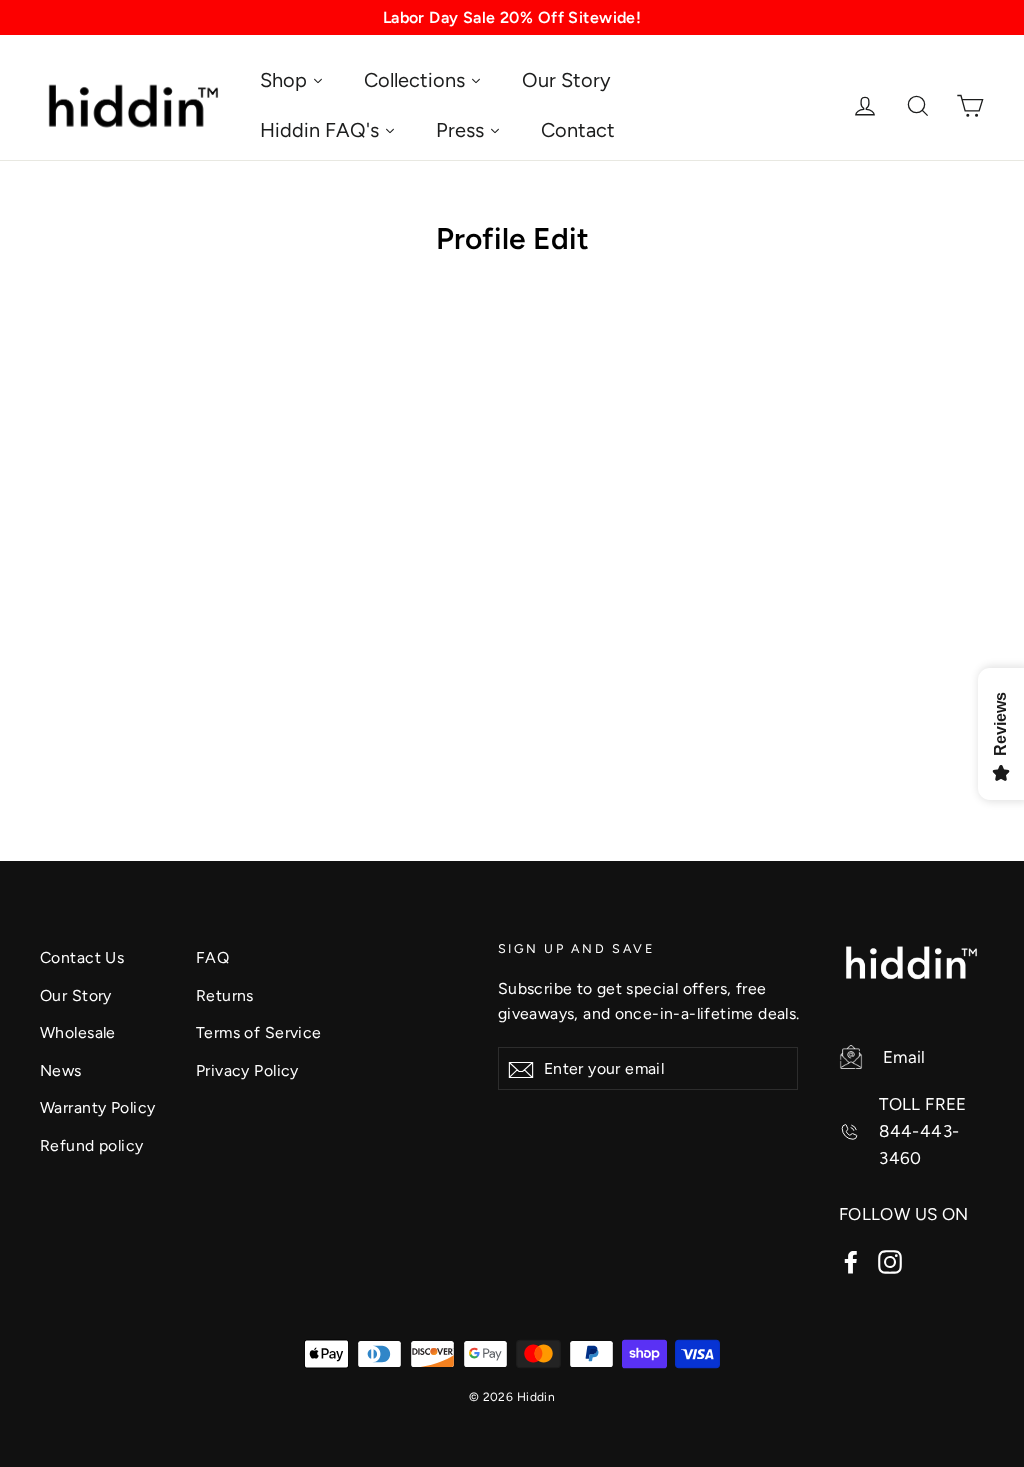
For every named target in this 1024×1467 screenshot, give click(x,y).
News (61, 1070)
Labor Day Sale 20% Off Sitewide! (512, 17)
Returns (225, 995)
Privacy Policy (247, 1070)
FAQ (212, 957)
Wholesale (78, 1032)
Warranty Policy (97, 1107)
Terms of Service (259, 1032)
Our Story (76, 995)
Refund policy (92, 1145)
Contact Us (82, 957)
